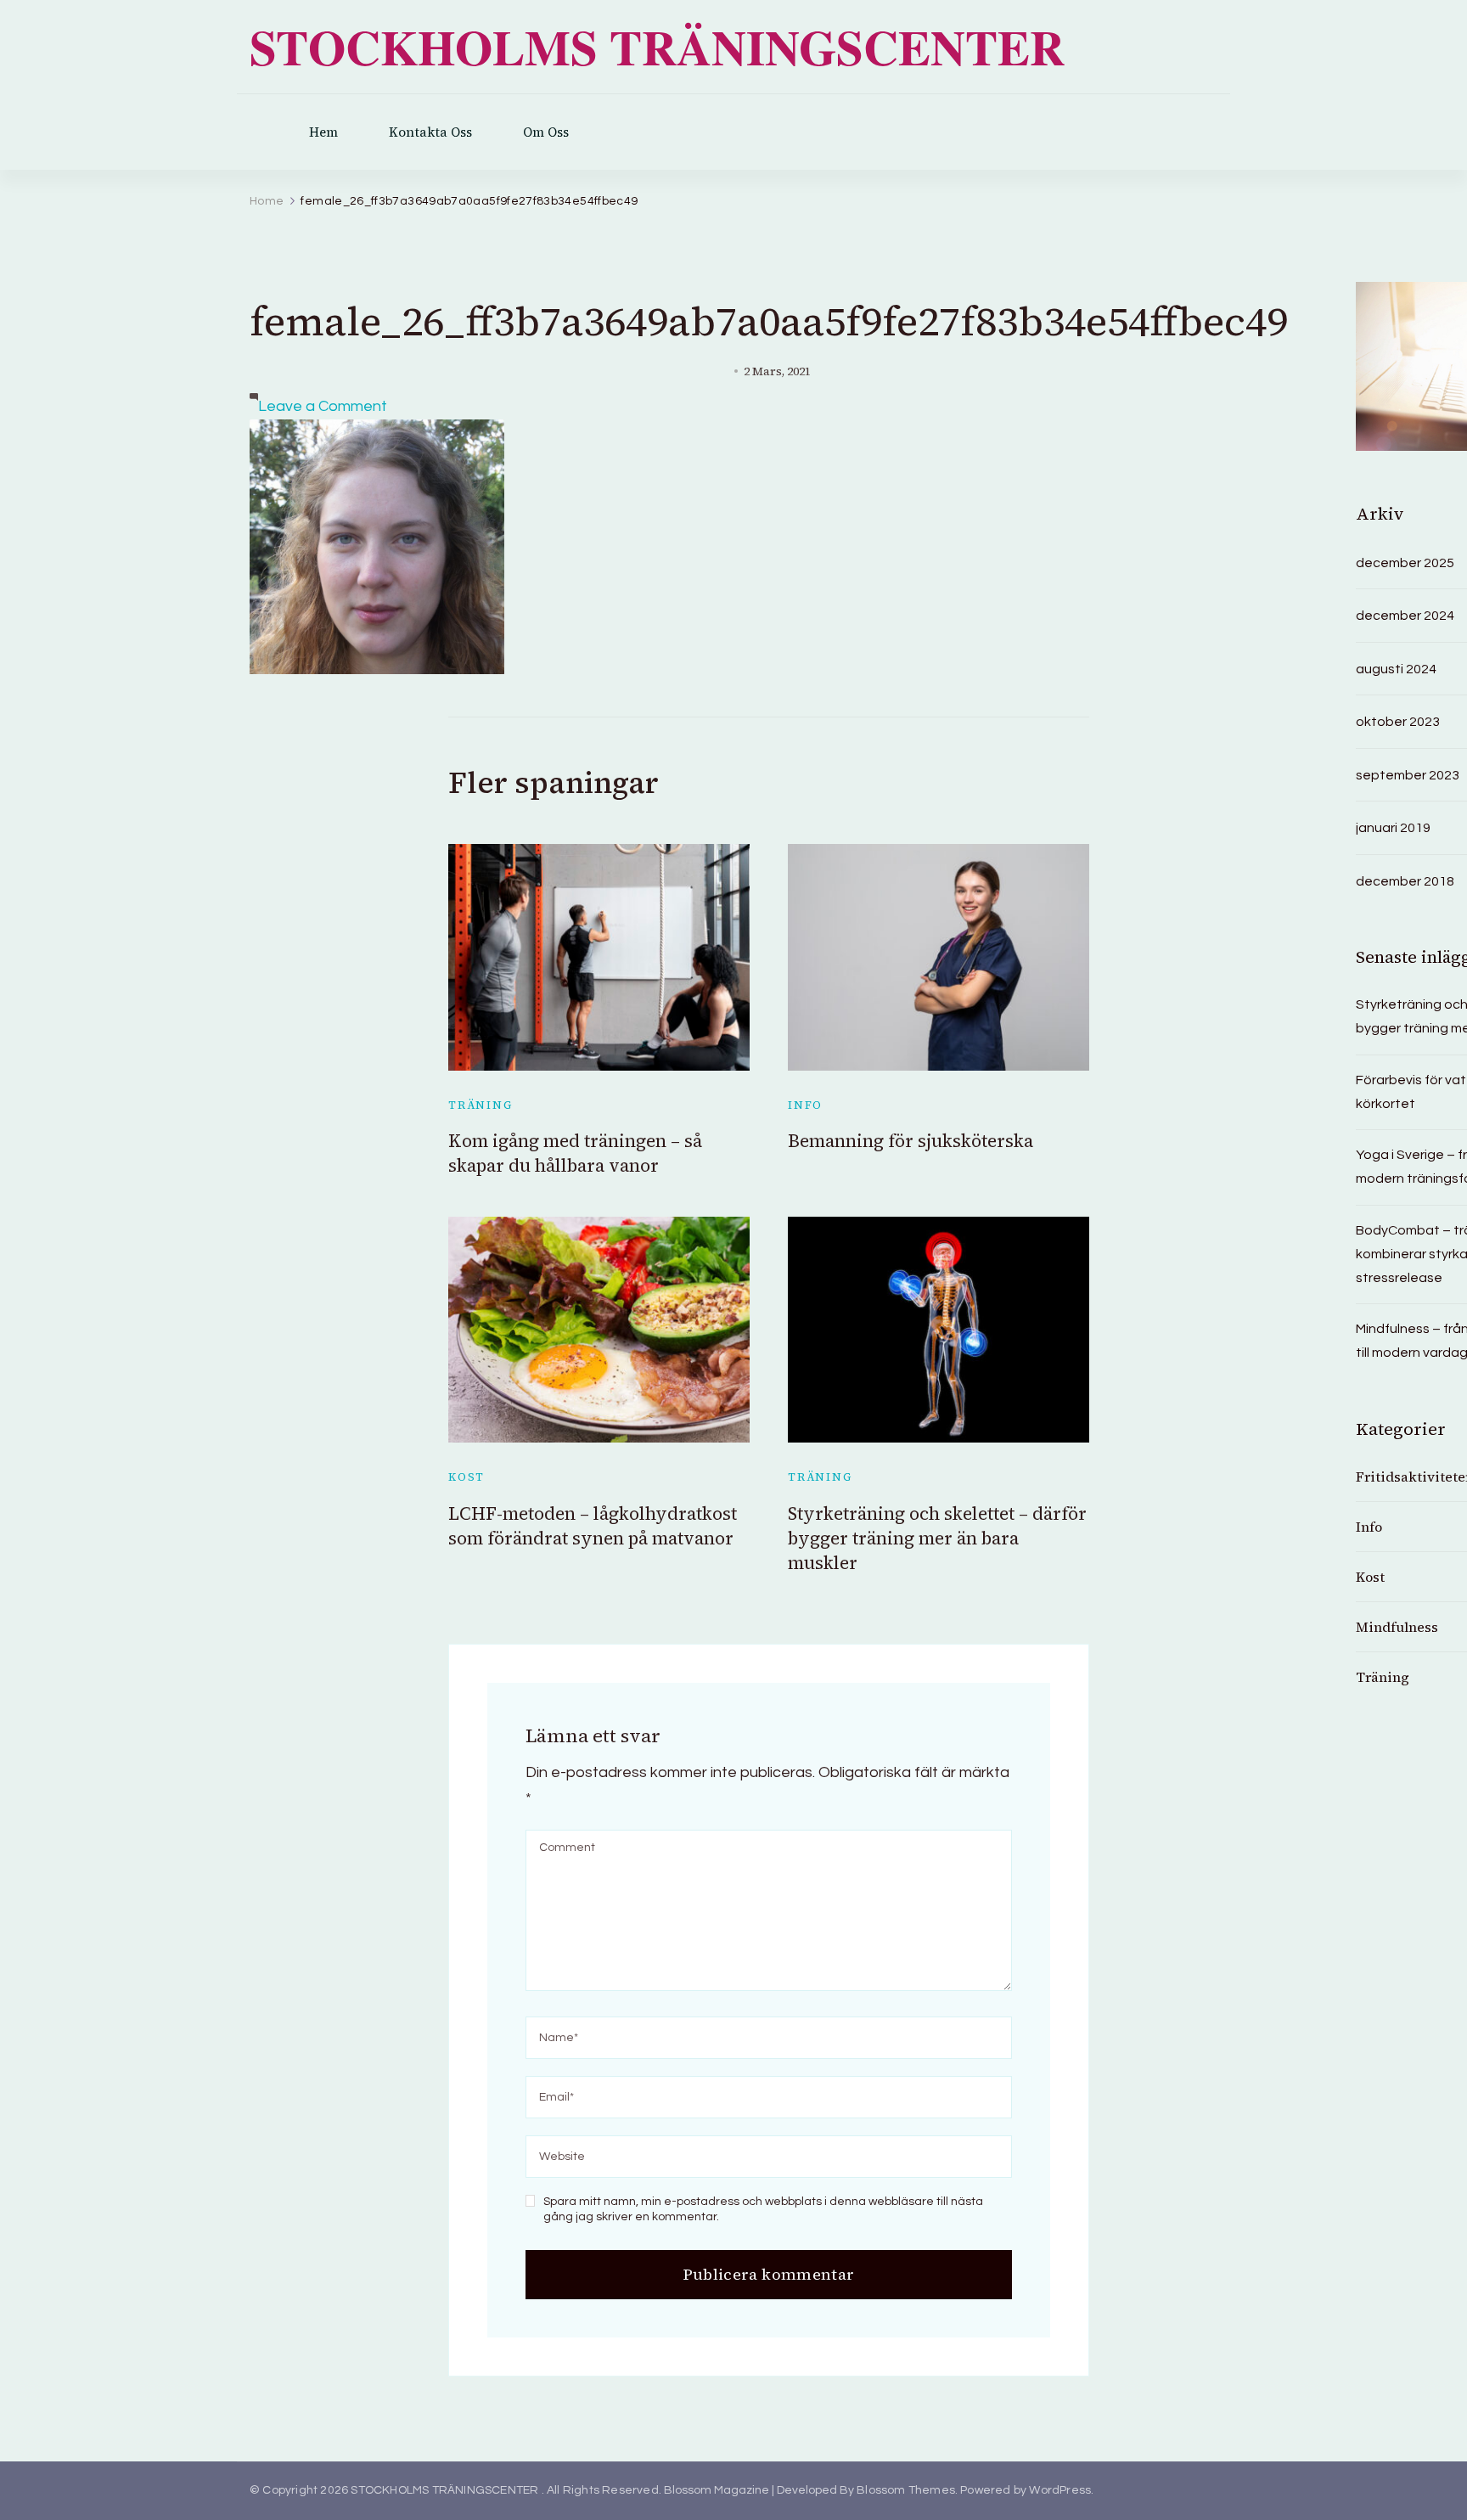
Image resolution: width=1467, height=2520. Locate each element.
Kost (467, 1477)
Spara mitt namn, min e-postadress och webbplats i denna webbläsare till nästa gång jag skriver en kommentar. (763, 2209)
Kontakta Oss (430, 132)
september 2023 (1408, 775)
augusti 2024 (1396, 669)
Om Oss (546, 132)
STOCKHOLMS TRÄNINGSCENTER (657, 47)
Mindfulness (1397, 1627)
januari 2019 (1393, 828)
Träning (481, 1105)
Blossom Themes (906, 2490)
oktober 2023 (1398, 722)
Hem (323, 132)
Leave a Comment (323, 406)
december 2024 (1405, 616)
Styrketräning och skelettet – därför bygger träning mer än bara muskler (937, 1538)
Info (805, 1105)
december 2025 (1405, 563)
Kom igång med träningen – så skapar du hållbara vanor (575, 1153)
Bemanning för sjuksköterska (911, 1141)
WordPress (1060, 2490)
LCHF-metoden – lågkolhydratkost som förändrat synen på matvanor (593, 1526)
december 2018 (1405, 881)
